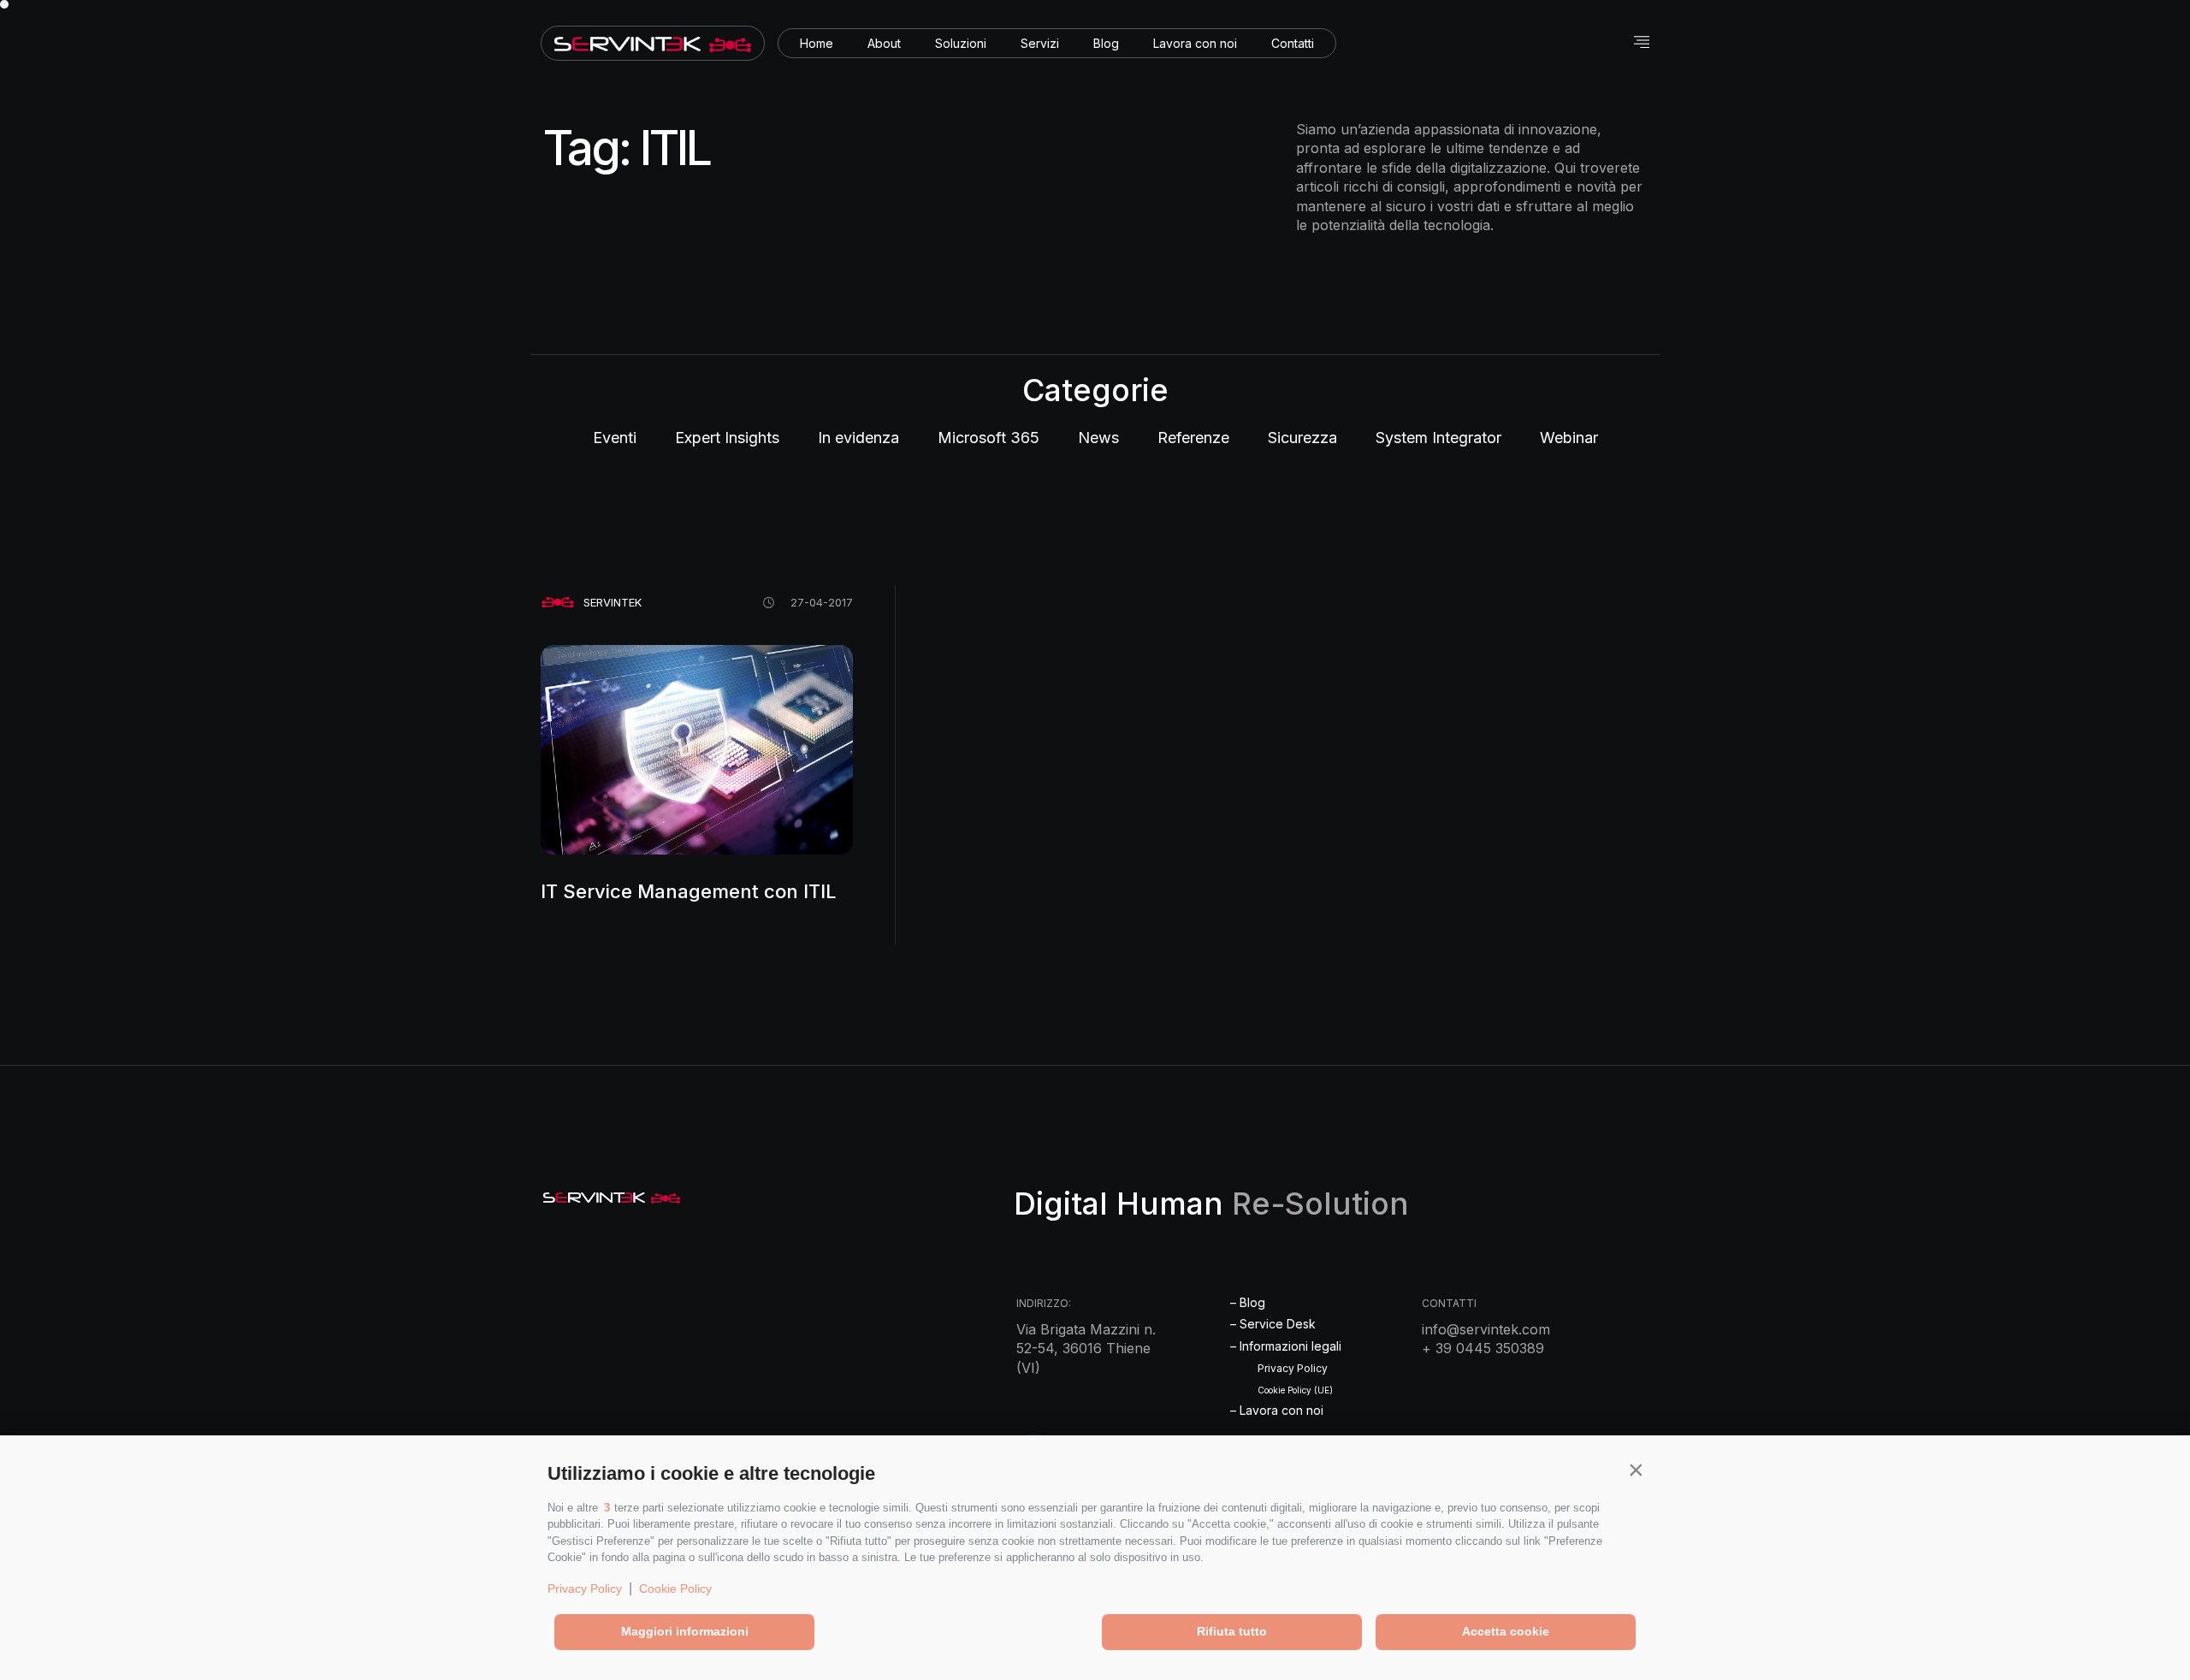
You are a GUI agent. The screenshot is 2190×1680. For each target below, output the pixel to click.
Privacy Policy (585, 1588)
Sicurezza (1302, 438)
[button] (1636, 1470)
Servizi (1040, 43)
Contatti (1293, 43)
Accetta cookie (1506, 1631)
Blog (1106, 43)
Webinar (1569, 438)
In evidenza (858, 438)
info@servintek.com (1486, 1329)
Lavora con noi (1195, 43)
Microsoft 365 (988, 438)
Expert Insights (727, 438)
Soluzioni (961, 43)
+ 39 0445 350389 (1483, 1348)
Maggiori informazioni (685, 1631)
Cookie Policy (675, 1588)
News (1098, 438)
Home (817, 43)
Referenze (1193, 438)
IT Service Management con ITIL (688, 891)
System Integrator (1438, 438)
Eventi (615, 438)
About (884, 43)
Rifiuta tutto (1232, 1631)
